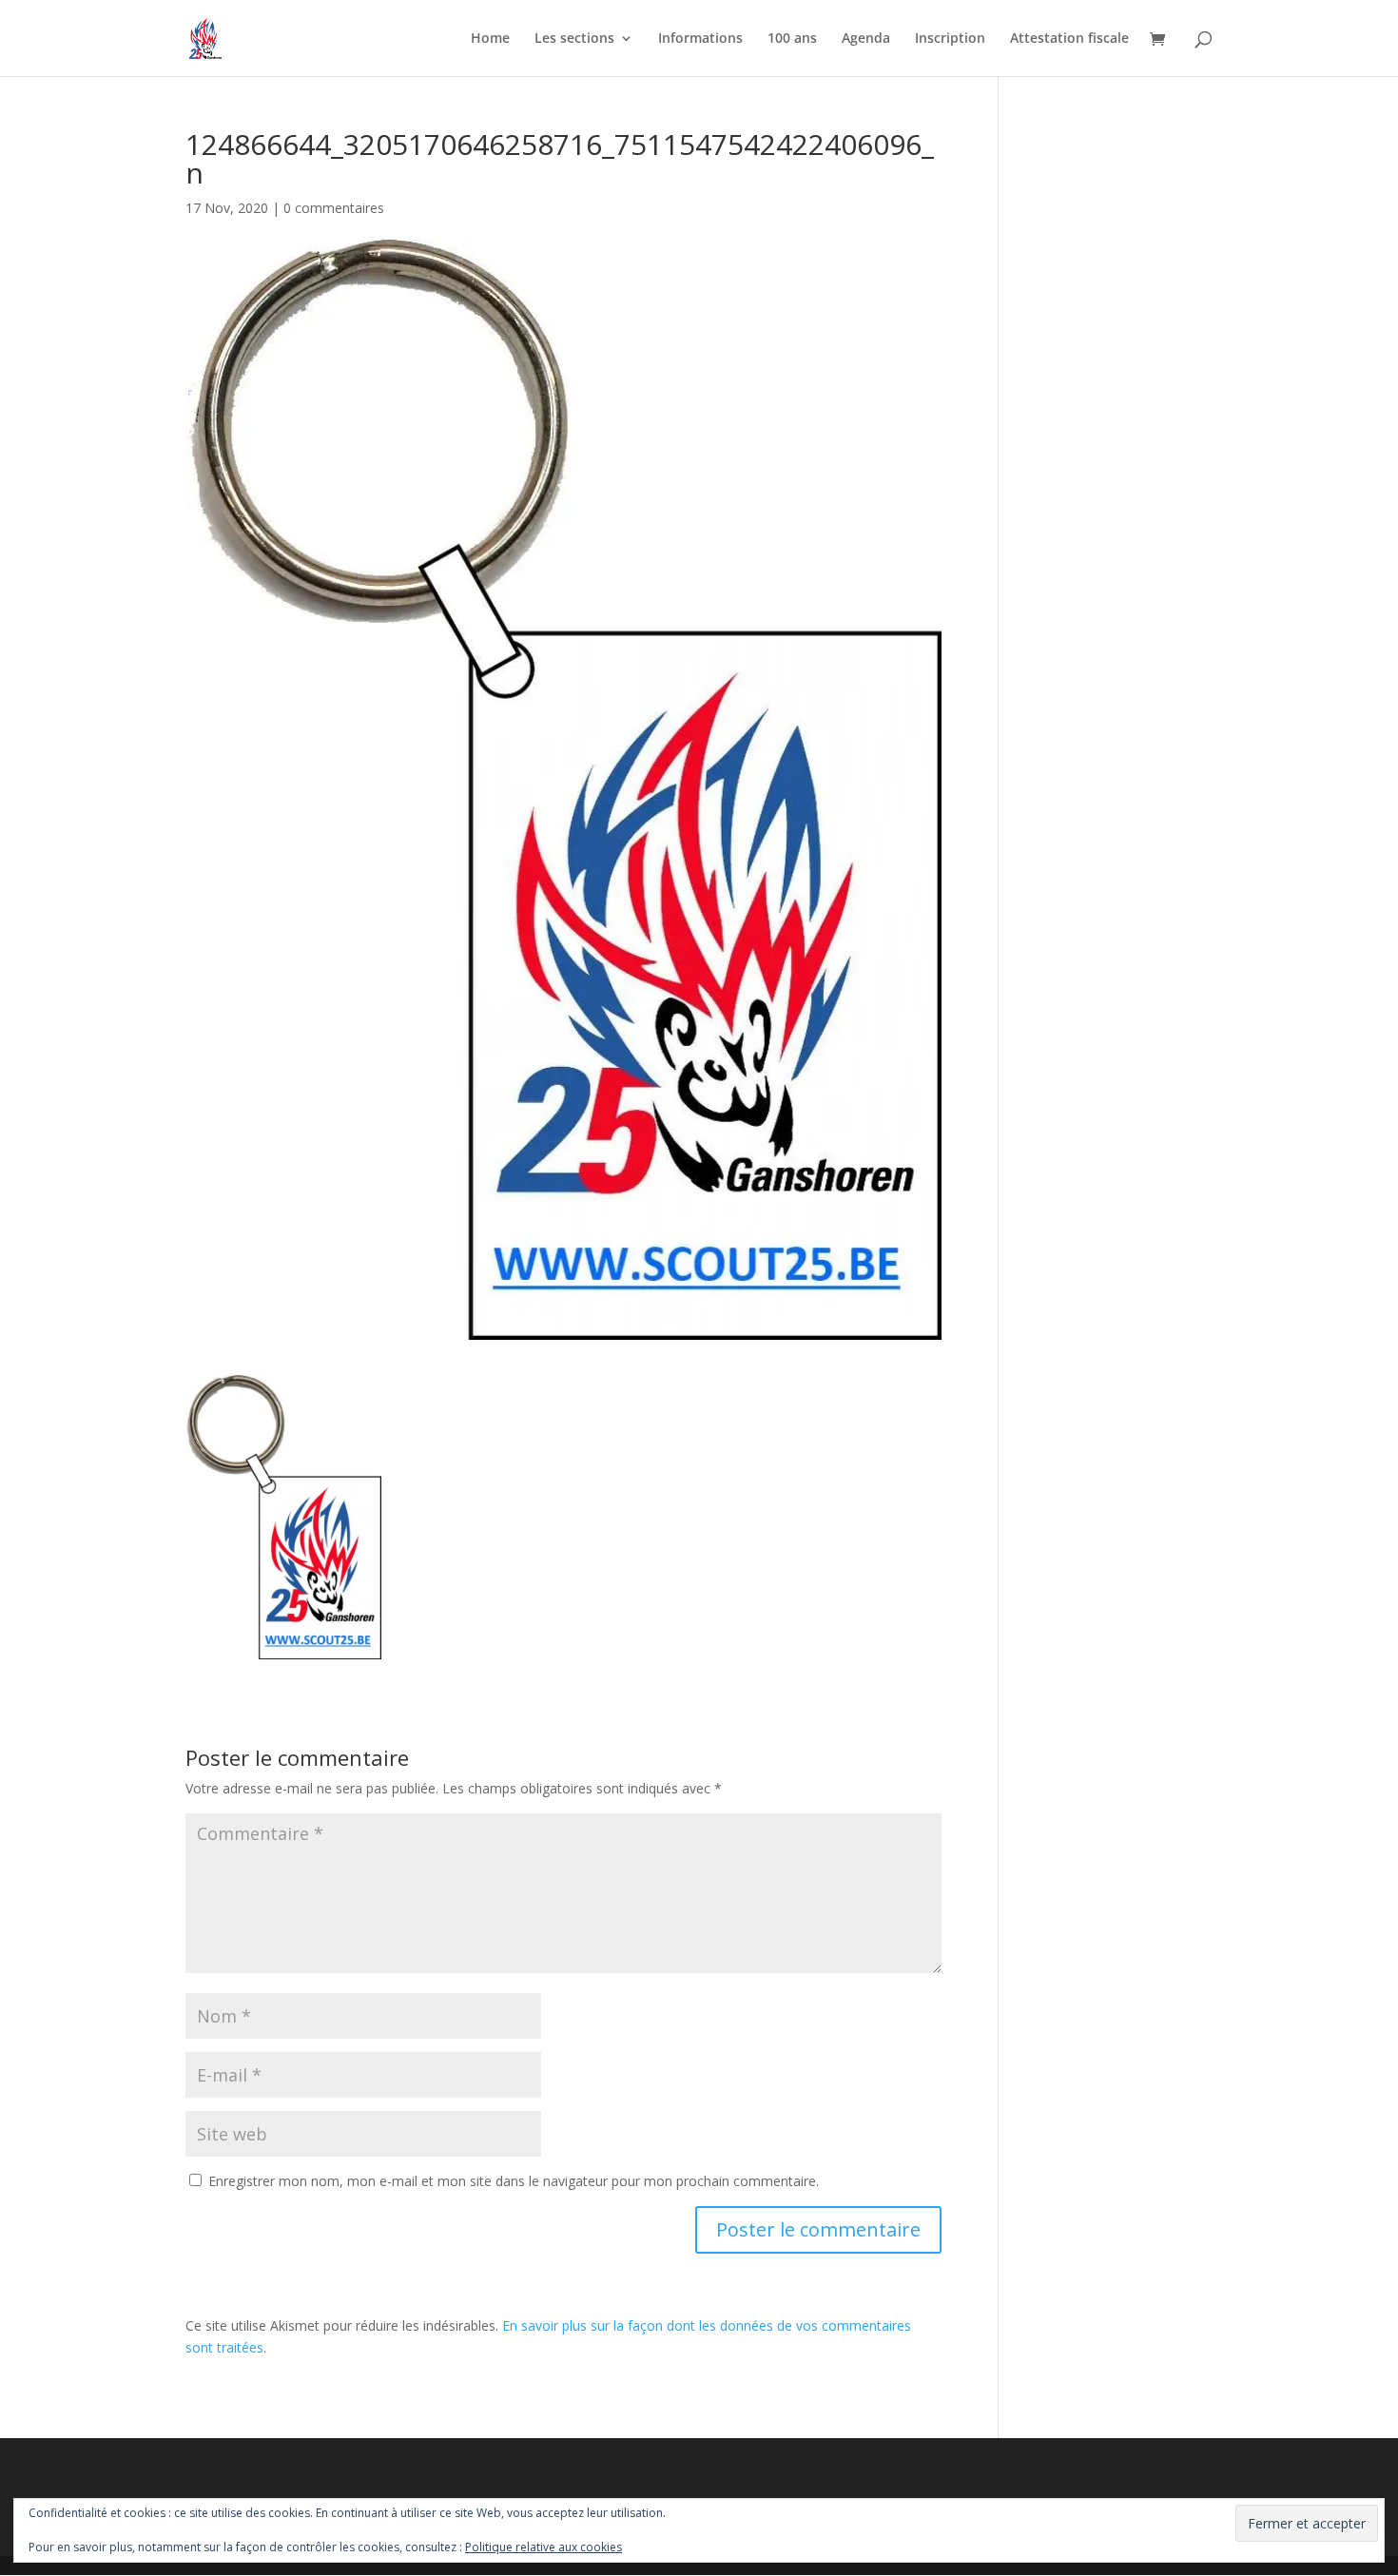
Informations (700, 39)
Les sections (574, 39)
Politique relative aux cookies (544, 2547)
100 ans (792, 39)
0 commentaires (334, 208)
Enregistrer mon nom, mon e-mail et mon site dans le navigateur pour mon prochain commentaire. (514, 2181)
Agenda (866, 39)
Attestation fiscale (1069, 39)
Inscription (950, 39)
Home (490, 39)
